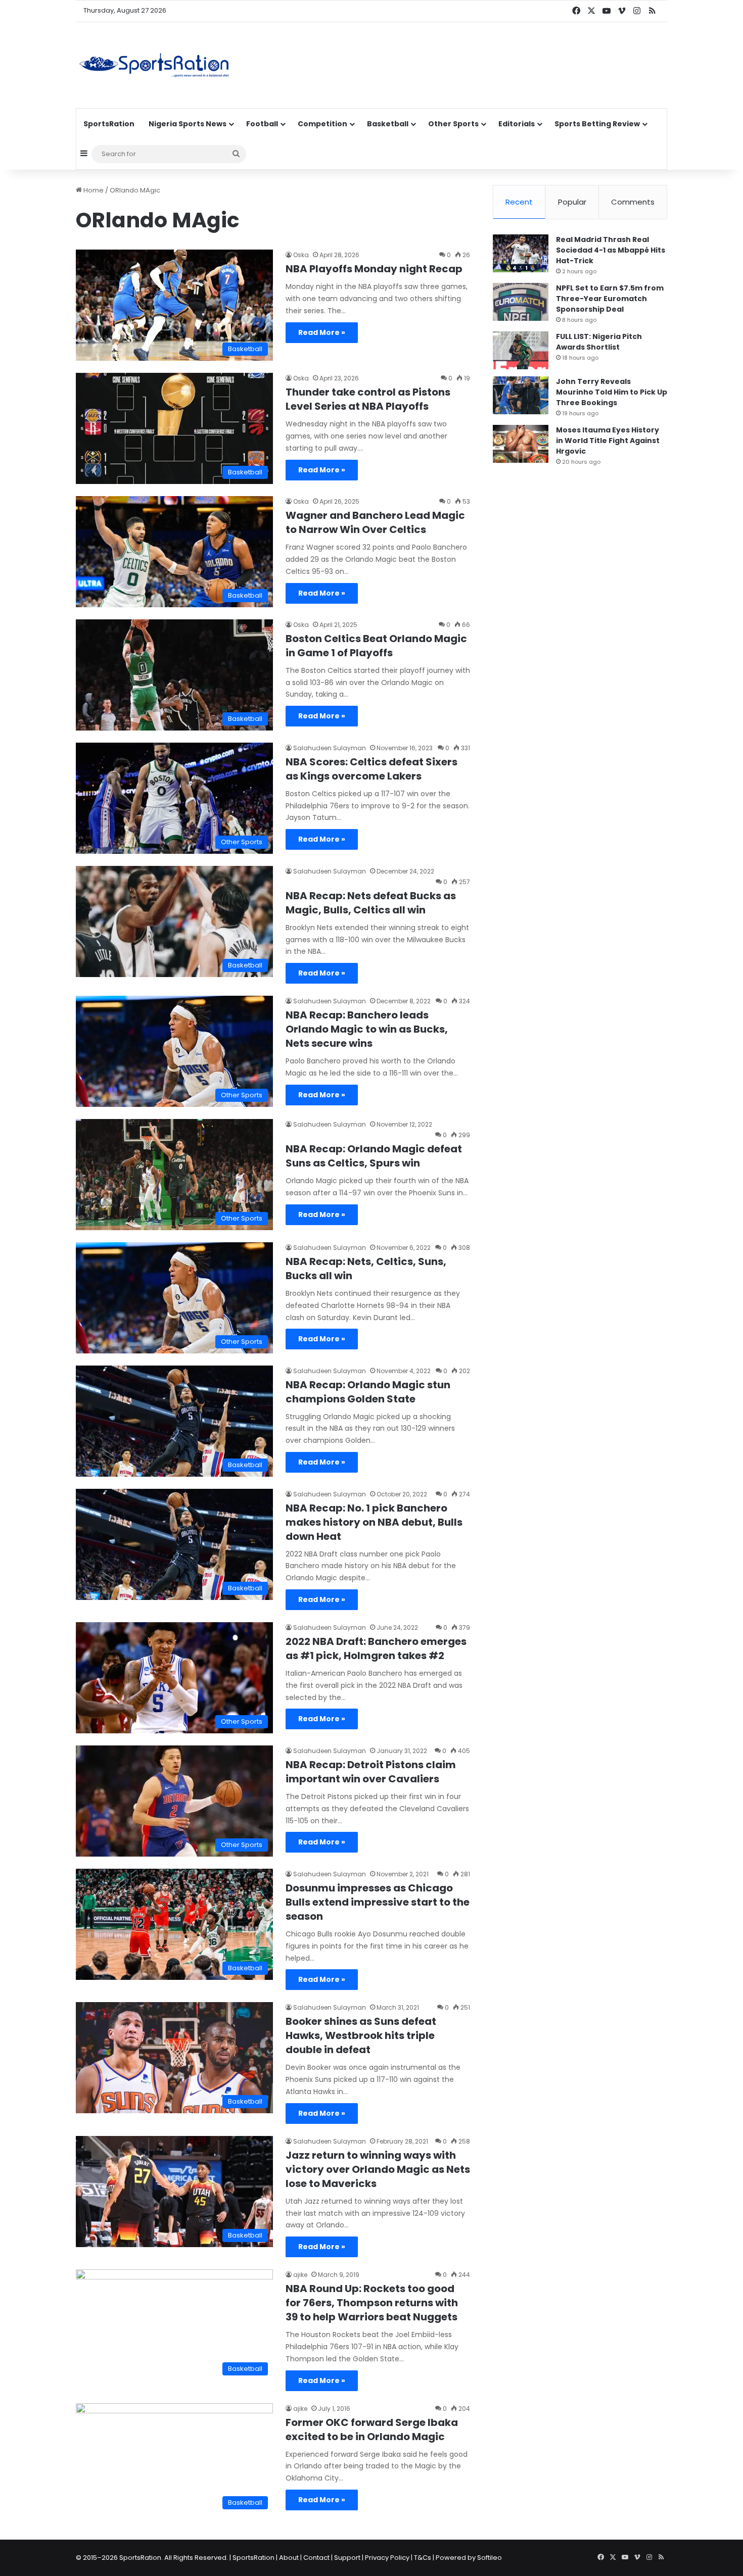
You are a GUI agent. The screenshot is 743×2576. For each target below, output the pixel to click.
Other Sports (453, 124)
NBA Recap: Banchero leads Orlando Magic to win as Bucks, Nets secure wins (367, 1029)
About (289, 2558)
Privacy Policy (387, 2558)
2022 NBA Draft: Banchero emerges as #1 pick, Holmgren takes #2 (376, 1648)
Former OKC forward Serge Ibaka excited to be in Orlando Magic (372, 2429)
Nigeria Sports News (188, 124)
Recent (519, 202)
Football (262, 124)
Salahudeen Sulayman (330, 748)
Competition (322, 124)
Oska (301, 255)
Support (347, 2558)
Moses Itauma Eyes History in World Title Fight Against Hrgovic (608, 441)
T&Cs (423, 2558)
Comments (633, 202)
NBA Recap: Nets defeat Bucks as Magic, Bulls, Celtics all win (371, 903)
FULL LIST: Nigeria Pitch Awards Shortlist (599, 342)
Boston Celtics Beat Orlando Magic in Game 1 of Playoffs (376, 646)
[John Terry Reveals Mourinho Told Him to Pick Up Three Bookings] (521, 395)
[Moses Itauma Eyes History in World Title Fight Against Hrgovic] (521, 444)
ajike (300, 2275)
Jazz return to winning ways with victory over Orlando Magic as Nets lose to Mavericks (378, 2169)
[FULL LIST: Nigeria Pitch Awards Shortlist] (521, 350)
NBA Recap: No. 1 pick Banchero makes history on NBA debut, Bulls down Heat (374, 1522)
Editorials (517, 124)
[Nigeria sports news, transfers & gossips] (154, 65)
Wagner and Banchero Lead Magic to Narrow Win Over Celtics (375, 522)
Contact (316, 2558)
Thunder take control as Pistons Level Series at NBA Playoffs (368, 399)
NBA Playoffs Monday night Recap (374, 269)
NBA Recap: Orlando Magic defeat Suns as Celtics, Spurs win (374, 1156)
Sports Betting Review (597, 124)
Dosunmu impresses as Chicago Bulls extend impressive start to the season (378, 1902)
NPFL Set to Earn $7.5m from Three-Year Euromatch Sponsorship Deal (610, 299)
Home (93, 190)
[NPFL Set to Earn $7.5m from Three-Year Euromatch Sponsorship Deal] (521, 302)
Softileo (490, 2558)
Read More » (322, 332)
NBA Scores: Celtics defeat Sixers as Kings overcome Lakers (371, 769)
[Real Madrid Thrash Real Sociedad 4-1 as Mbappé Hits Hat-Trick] (521, 253)
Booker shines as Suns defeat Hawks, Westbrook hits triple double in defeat (361, 2035)
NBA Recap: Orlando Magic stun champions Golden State (368, 1392)
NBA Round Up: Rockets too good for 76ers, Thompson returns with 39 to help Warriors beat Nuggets (372, 2303)
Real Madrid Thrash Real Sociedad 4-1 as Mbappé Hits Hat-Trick (611, 250)
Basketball (388, 124)
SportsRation (109, 124)
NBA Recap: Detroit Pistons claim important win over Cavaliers (371, 1772)
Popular (572, 202)
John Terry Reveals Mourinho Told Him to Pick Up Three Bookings (612, 392)
